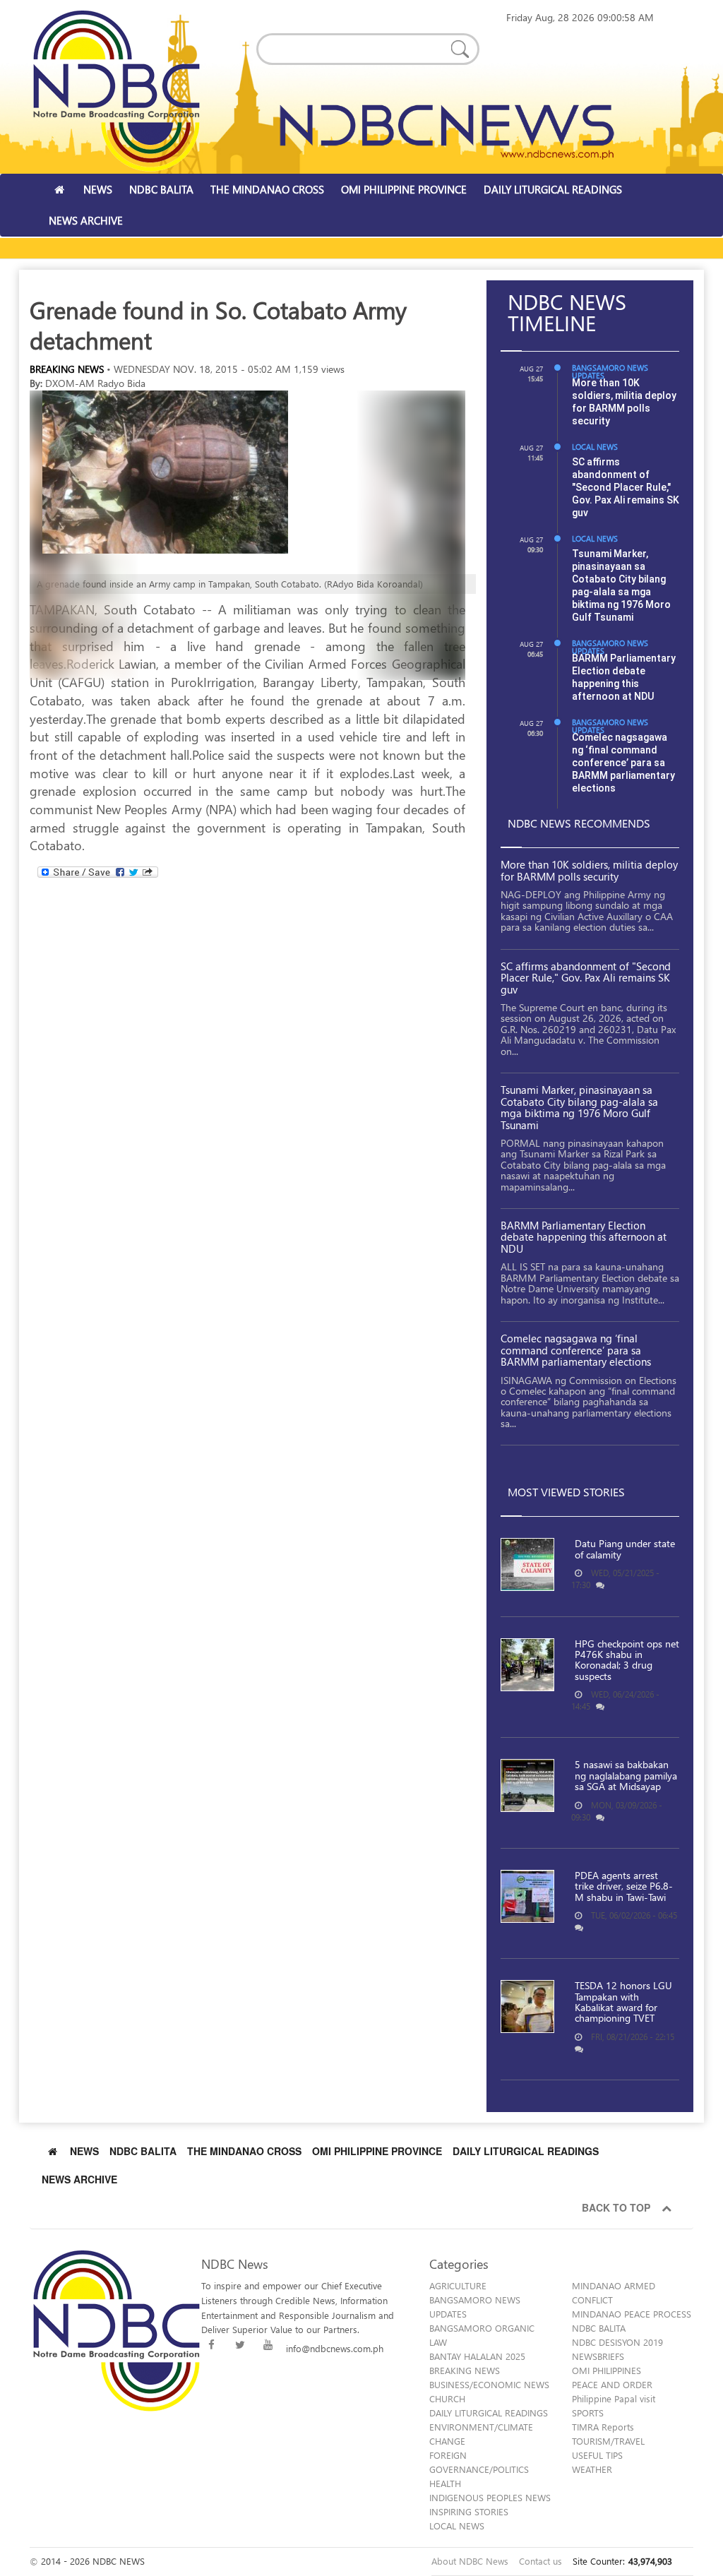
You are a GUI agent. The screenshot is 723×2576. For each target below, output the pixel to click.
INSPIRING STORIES (469, 2511)
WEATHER (592, 2469)
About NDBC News (470, 2561)
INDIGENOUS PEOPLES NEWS (490, 2497)
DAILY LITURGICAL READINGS (553, 189)
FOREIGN (448, 2455)
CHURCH (447, 2398)
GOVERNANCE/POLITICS (479, 2469)
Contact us (540, 2561)
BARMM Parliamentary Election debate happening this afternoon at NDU (584, 1237)
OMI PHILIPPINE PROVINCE (404, 189)
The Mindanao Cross (244, 2151)
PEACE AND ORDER (612, 2384)
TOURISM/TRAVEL (608, 2441)
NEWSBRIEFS (598, 2356)
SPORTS (588, 2413)
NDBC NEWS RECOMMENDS (579, 823)
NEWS (98, 189)
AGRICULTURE (458, 2285)
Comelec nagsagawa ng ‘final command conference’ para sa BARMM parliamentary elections (623, 763)
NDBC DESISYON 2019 (617, 2342)
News (84, 2151)
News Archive (79, 2179)
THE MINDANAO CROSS (267, 189)
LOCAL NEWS (595, 447)
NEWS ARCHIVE (86, 220)
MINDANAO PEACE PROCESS (632, 2314)
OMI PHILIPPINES (607, 2370)
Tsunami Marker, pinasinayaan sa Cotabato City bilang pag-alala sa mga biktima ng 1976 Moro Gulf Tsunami (579, 1107)
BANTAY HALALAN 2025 (477, 2356)
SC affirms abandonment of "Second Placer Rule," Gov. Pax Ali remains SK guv (626, 487)
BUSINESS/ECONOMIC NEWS (489, 2384)
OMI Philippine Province (377, 2151)
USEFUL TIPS (597, 2455)
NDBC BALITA (161, 189)
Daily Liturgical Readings (526, 2151)
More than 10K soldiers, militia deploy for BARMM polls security (589, 870)
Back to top (619, 2207)
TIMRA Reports (603, 2427)
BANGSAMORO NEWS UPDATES (610, 371)
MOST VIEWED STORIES (566, 1492)
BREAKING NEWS (67, 369)
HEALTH (445, 2483)
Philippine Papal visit (614, 2398)
